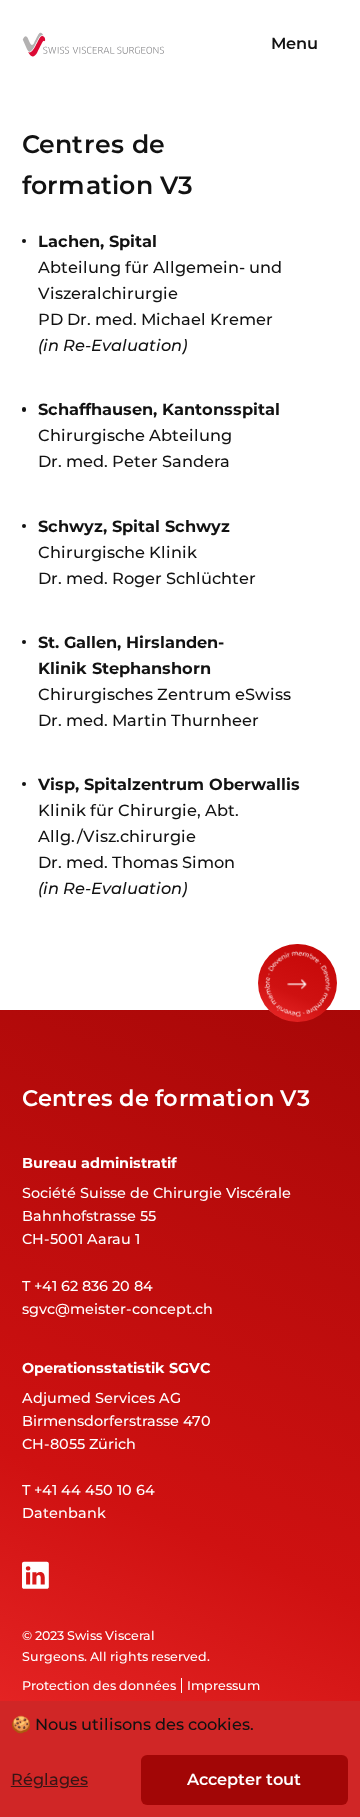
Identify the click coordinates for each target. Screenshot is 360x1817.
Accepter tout (244, 1779)
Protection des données (99, 1685)
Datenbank (64, 1513)
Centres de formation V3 (166, 1098)
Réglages (49, 1779)
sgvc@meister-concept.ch (117, 1309)
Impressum (223, 1685)
